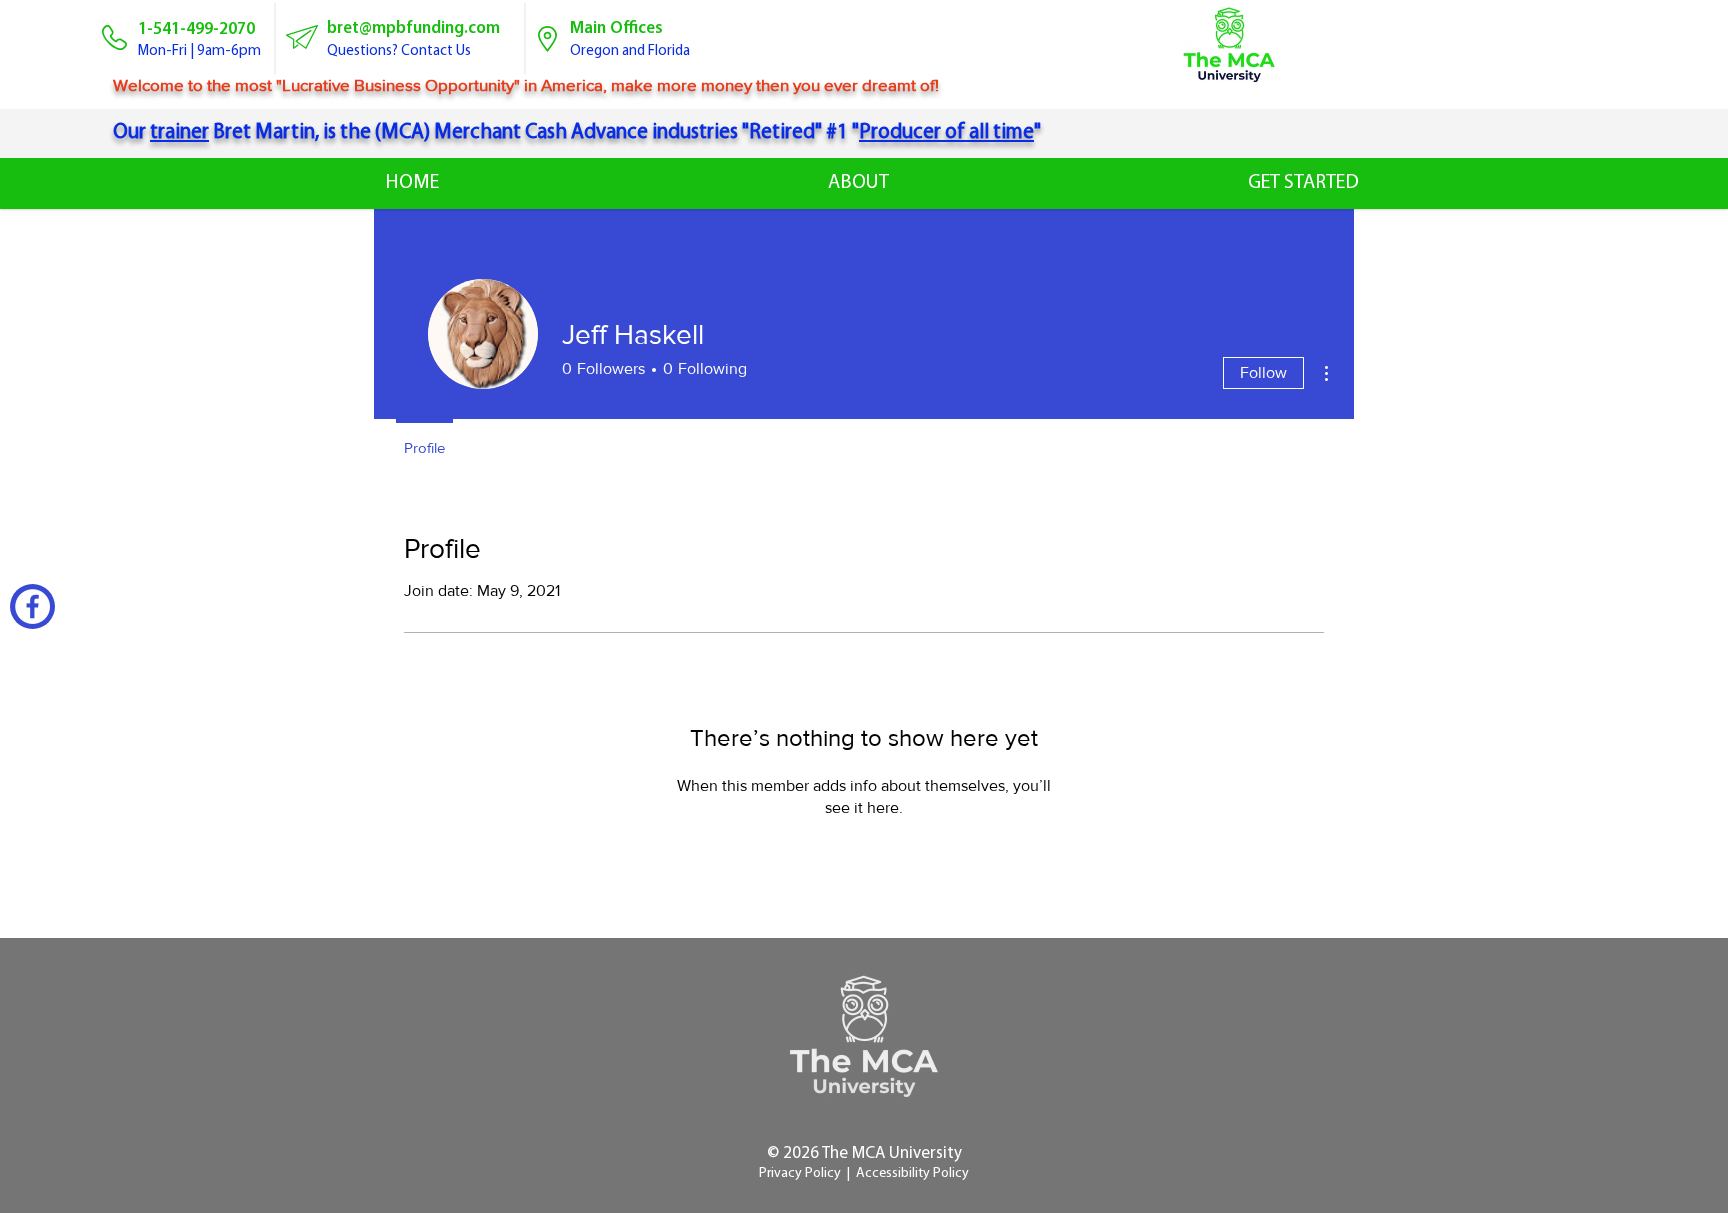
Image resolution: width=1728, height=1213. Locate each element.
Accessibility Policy (912, 1173)
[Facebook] (32, 606)
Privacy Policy (800, 1173)
